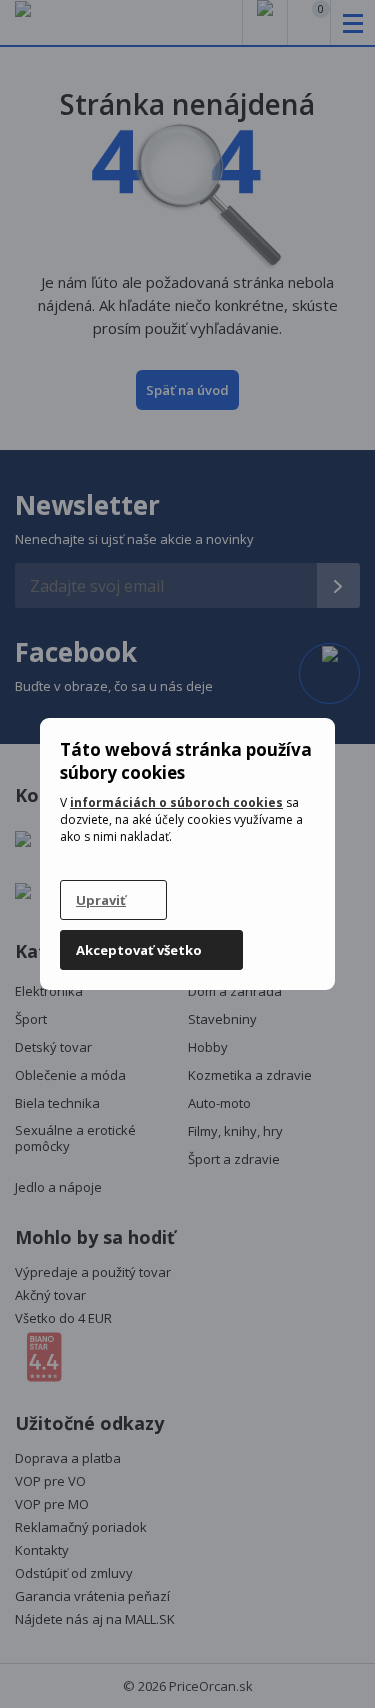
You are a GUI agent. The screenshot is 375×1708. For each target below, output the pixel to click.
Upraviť (101, 900)
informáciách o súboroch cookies (176, 802)
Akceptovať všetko (139, 950)
